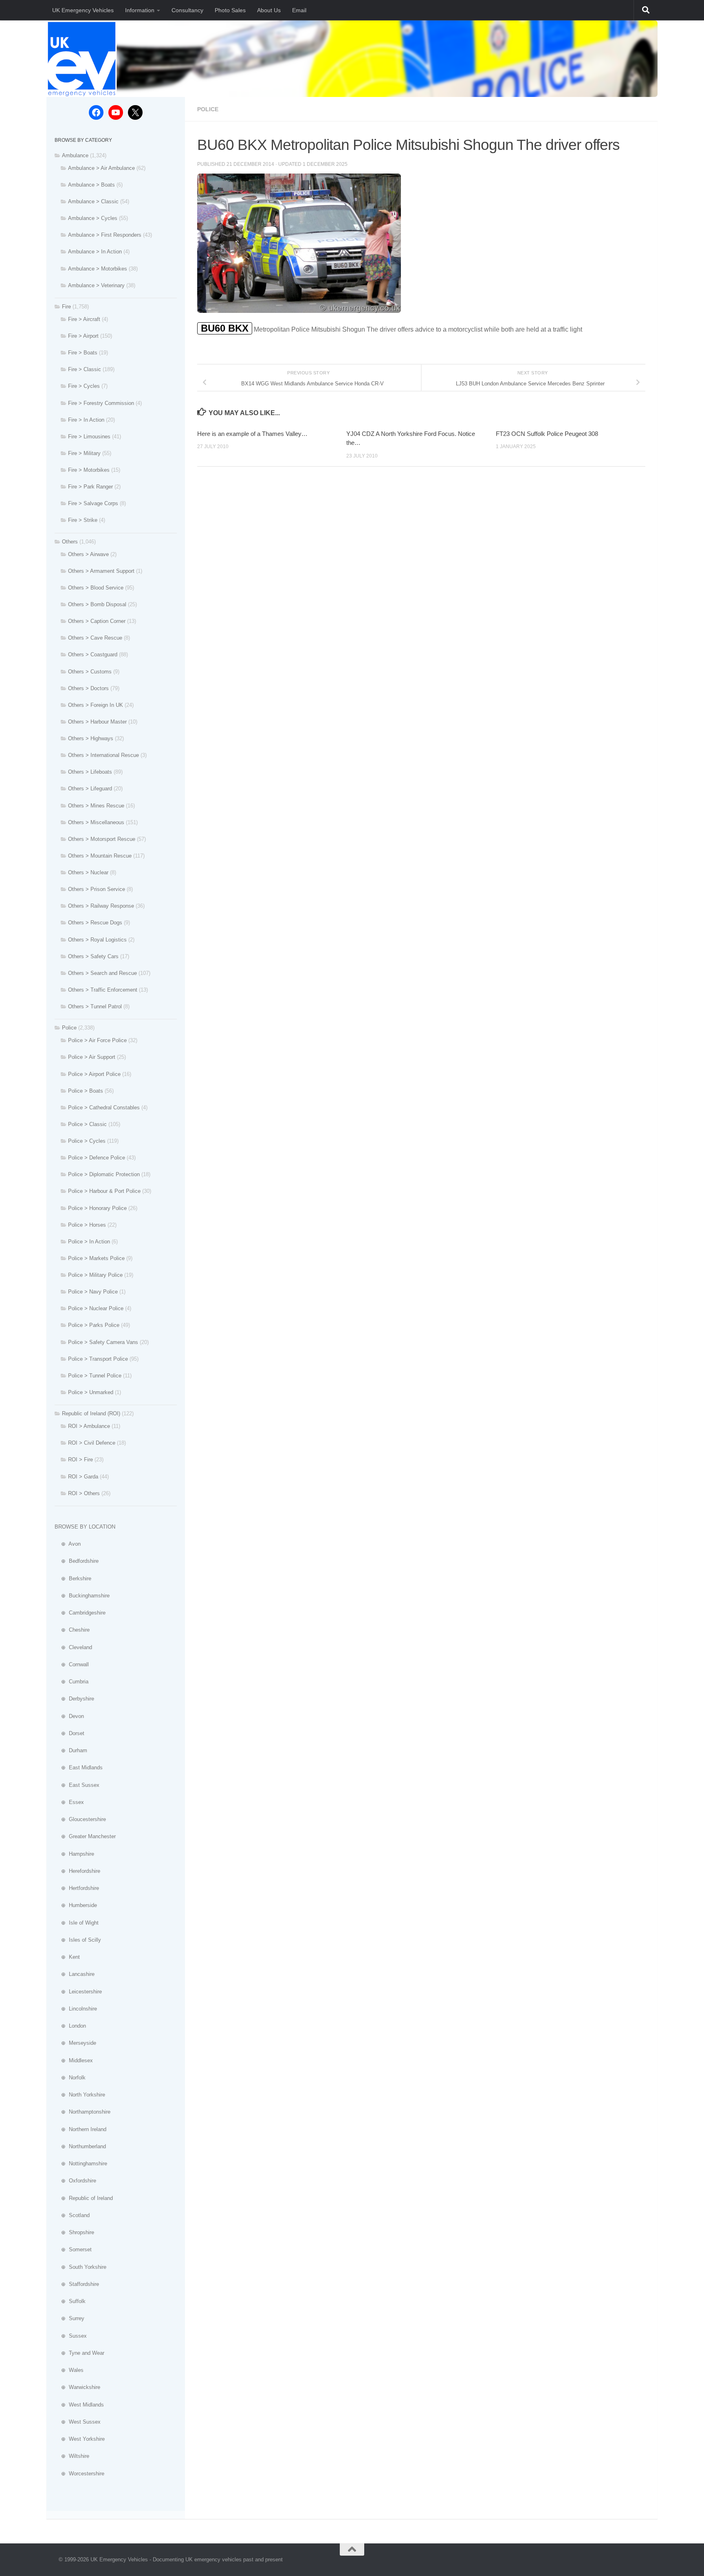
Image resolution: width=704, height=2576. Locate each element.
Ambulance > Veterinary (96, 285)
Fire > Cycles (84, 386)
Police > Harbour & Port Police (104, 1191)
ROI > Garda (83, 1477)
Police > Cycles (87, 1141)
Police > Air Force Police (97, 1040)
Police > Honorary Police (97, 1208)
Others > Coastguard (93, 654)
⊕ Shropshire (74, 2232)
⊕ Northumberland (80, 2146)
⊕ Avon (68, 1544)
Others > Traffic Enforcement (103, 990)
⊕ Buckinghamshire (82, 1596)
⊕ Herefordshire (77, 1871)
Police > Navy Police (93, 1292)
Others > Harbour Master (97, 722)
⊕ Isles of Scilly (78, 1940)
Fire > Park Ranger (90, 487)
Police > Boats (86, 1091)
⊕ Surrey (69, 2318)
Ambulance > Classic (93, 201)
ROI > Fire (80, 1460)
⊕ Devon (69, 1716)
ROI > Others (84, 1493)
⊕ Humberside (76, 1905)
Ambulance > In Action (95, 252)
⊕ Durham (71, 1750)
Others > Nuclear (88, 872)
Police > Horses (87, 1225)
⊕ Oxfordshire (75, 2181)
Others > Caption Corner (97, 621)
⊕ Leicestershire (78, 1992)
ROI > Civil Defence (92, 1443)
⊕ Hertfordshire (77, 1888)
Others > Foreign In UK (96, 705)
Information (140, 10)
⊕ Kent (67, 1957)
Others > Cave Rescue (95, 638)
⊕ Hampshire (74, 1854)
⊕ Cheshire (72, 1630)
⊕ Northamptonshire (82, 2112)
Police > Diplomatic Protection (104, 1174)
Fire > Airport (83, 336)
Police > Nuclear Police (96, 1308)
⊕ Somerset (73, 2249)
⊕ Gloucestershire (80, 1819)
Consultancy (187, 10)
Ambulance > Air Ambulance (101, 168)
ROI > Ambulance (89, 1426)
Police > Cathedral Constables (104, 1108)
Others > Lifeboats (90, 772)
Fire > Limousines (89, 437)
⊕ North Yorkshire (80, 2095)
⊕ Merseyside (75, 2043)
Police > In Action (89, 1242)
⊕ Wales (69, 2370)
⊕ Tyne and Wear (79, 2353)
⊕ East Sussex (77, 1785)
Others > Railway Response (101, 906)
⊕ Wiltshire (72, 2456)
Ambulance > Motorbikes (98, 269)
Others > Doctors (88, 688)
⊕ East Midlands (79, 1768)
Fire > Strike (83, 520)
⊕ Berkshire (73, 1578)
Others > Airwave (88, 554)
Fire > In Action (86, 420)
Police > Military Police (95, 1275)
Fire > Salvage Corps (93, 503)
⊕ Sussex (71, 2336)
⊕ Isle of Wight (77, 1923)
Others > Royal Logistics (97, 940)
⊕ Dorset (69, 1733)
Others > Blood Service (96, 588)
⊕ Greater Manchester (85, 1836)
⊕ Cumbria (71, 1682)
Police (208, 109)
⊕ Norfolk (70, 2078)
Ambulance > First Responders (105, 235)
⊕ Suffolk (70, 2301)
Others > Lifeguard (90, 789)
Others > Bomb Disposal (97, 604)
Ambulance (75, 155)
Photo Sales (230, 10)
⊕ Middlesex (74, 2060)
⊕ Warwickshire (77, 2387)
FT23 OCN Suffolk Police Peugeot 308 (547, 434)
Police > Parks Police (94, 1325)
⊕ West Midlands (79, 2405)
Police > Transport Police (98, 1359)
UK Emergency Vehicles (83, 10)
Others (70, 542)
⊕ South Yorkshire (80, 2267)
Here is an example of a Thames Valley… (252, 434)
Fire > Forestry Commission (101, 403)
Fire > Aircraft (84, 319)
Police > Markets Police (96, 1258)
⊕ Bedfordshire (77, 1561)
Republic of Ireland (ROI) (91, 1413)
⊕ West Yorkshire (80, 2439)
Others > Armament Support (101, 571)
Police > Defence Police (97, 1158)
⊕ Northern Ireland (80, 2129)
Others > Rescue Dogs (95, 923)
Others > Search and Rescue (102, 973)
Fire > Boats (83, 353)
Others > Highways (91, 738)
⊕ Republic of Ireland (84, 2198)
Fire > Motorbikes (89, 470)
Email (299, 10)
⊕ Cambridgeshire (80, 1613)
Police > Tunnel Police (95, 1376)
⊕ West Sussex (78, 2422)
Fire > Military (84, 453)
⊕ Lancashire (75, 1974)
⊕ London (70, 2026)
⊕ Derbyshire (74, 1699)
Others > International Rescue (103, 755)
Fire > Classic (85, 369)
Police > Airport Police (94, 1074)
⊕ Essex (69, 1802)
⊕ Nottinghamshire (81, 2164)
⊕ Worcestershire (79, 2474)
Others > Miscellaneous (96, 822)
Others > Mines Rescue (96, 806)
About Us (269, 10)
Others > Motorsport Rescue (102, 839)
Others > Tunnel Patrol (95, 1006)
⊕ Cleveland (73, 1647)
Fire (66, 307)
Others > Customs (90, 672)
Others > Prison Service (97, 889)
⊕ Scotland (72, 2215)
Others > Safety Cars (93, 956)
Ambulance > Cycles (93, 218)
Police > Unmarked (91, 1392)
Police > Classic (87, 1124)
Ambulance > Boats (91, 185)
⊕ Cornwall (72, 1664)
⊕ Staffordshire (77, 2284)
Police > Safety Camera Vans (103, 1342)
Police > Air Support (92, 1057)
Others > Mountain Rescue (100, 856)
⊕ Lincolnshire (76, 2009)
